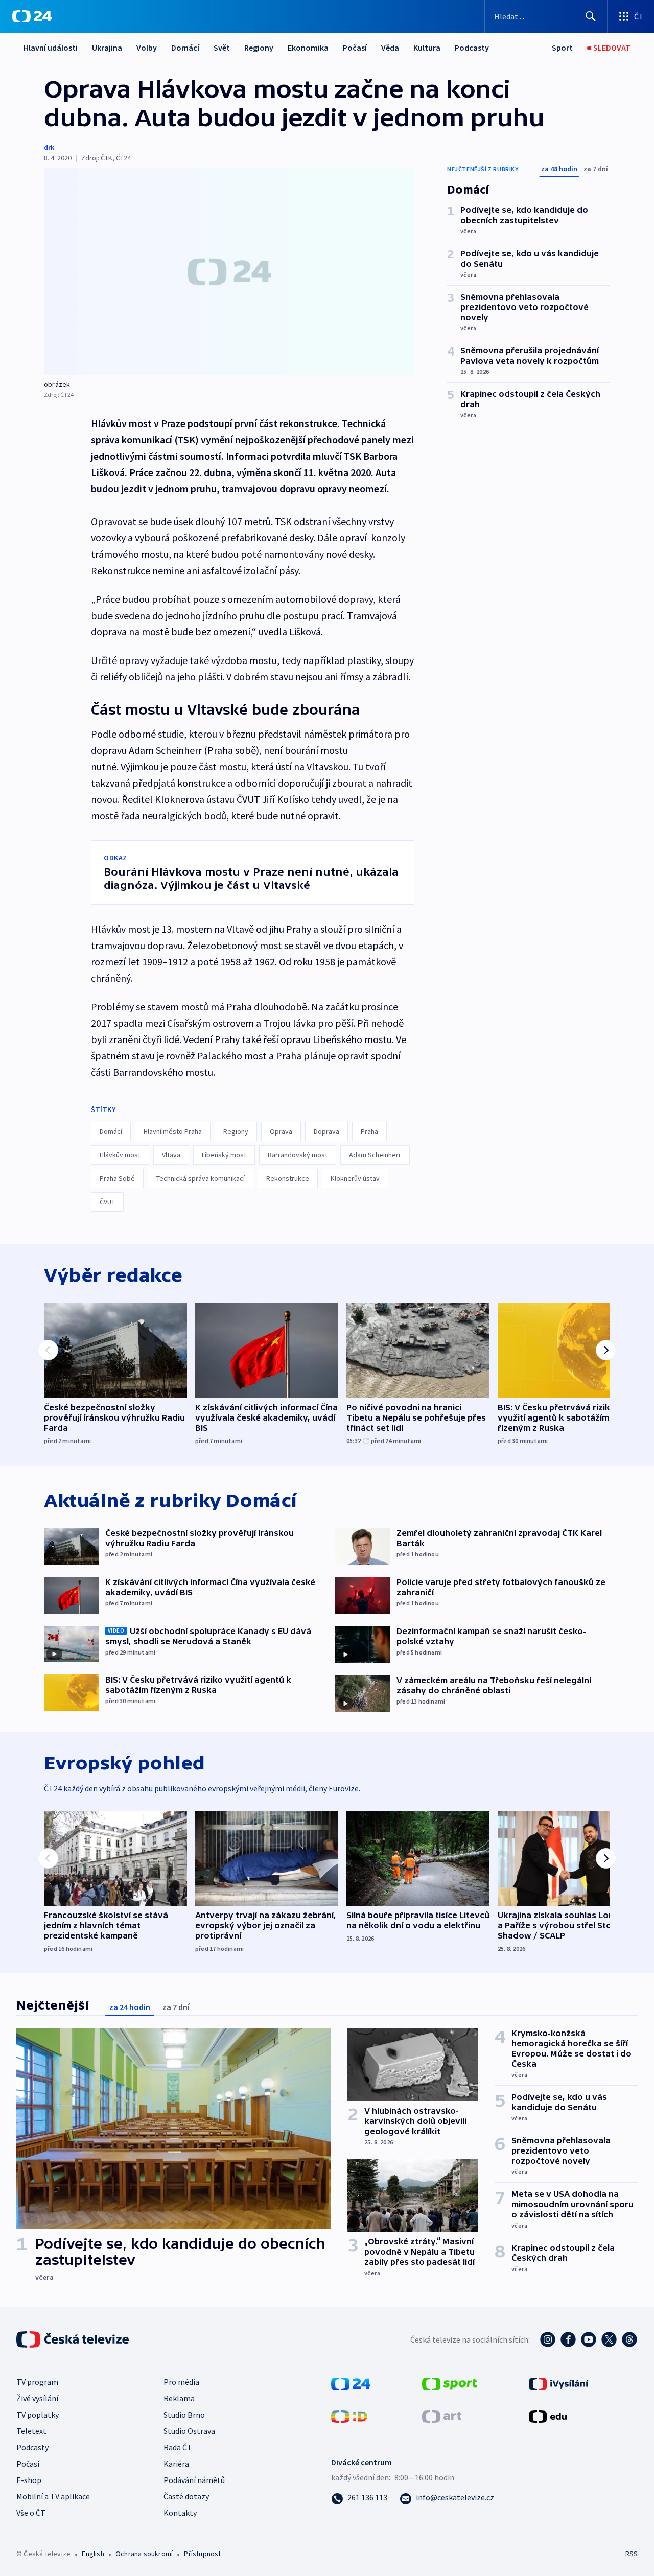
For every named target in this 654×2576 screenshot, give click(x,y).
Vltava (171, 1155)
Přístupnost (202, 2554)
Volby (147, 48)
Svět (222, 48)
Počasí (355, 48)
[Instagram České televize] (548, 2339)
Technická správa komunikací (201, 1178)
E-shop (29, 2480)
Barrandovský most (298, 1155)
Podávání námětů (194, 2480)
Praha (369, 1131)
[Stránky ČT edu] (548, 2415)
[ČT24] (32, 16)
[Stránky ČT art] (442, 2415)
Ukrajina (107, 48)
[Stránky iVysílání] (559, 2382)
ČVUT (107, 1202)
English (93, 2554)
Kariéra (176, 2464)
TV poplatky (38, 2415)
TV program (37, 2382)
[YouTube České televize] (589, 2339)
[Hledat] (591, 16)
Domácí (185, 48)
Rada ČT (178, 2447)
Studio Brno (184, 2415)
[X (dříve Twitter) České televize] (609, 2339)
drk (49, 147)
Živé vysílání (37, 2398)
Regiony (259, 48)
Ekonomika (308, 48)
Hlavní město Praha (173, 1131)
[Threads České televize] (629, 2339)
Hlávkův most (120, 1155)
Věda (390, 48)
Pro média (181, 2382)
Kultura (427, 48)
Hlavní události (51, 48)
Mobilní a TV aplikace (53, 2496)
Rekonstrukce (288, 1178)
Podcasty (472, 48)
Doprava (326, 1131)
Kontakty (180, 2513)
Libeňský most (224, 1155)
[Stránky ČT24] (351, 2382)
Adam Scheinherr (375, 1155)
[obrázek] (229, 271)
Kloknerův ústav (355, 1178)
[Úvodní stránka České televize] (74, 2339)
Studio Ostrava (189, 2431)
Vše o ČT (31, 2513)
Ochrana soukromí (144, 2554)
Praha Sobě (117, 1178)
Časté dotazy (186, 2496)
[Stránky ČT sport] (450, 2382)
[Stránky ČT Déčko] (349, 2415)
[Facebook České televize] (568, 2339)
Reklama (179, 2398)
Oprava (281, 1131)
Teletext (31, 2431)
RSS (632, 2554)
